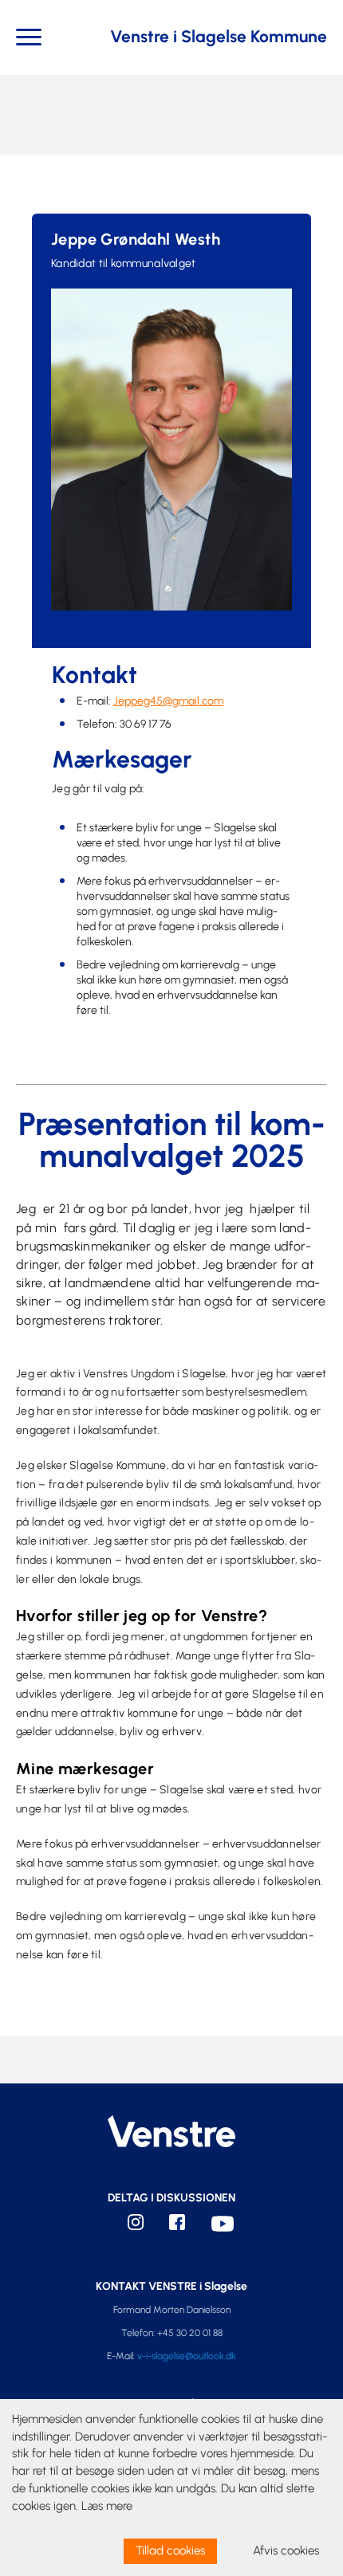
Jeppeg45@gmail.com (168, 701)
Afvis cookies (286, 2550)
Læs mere (107, 2506)
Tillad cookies (170, 2550)
